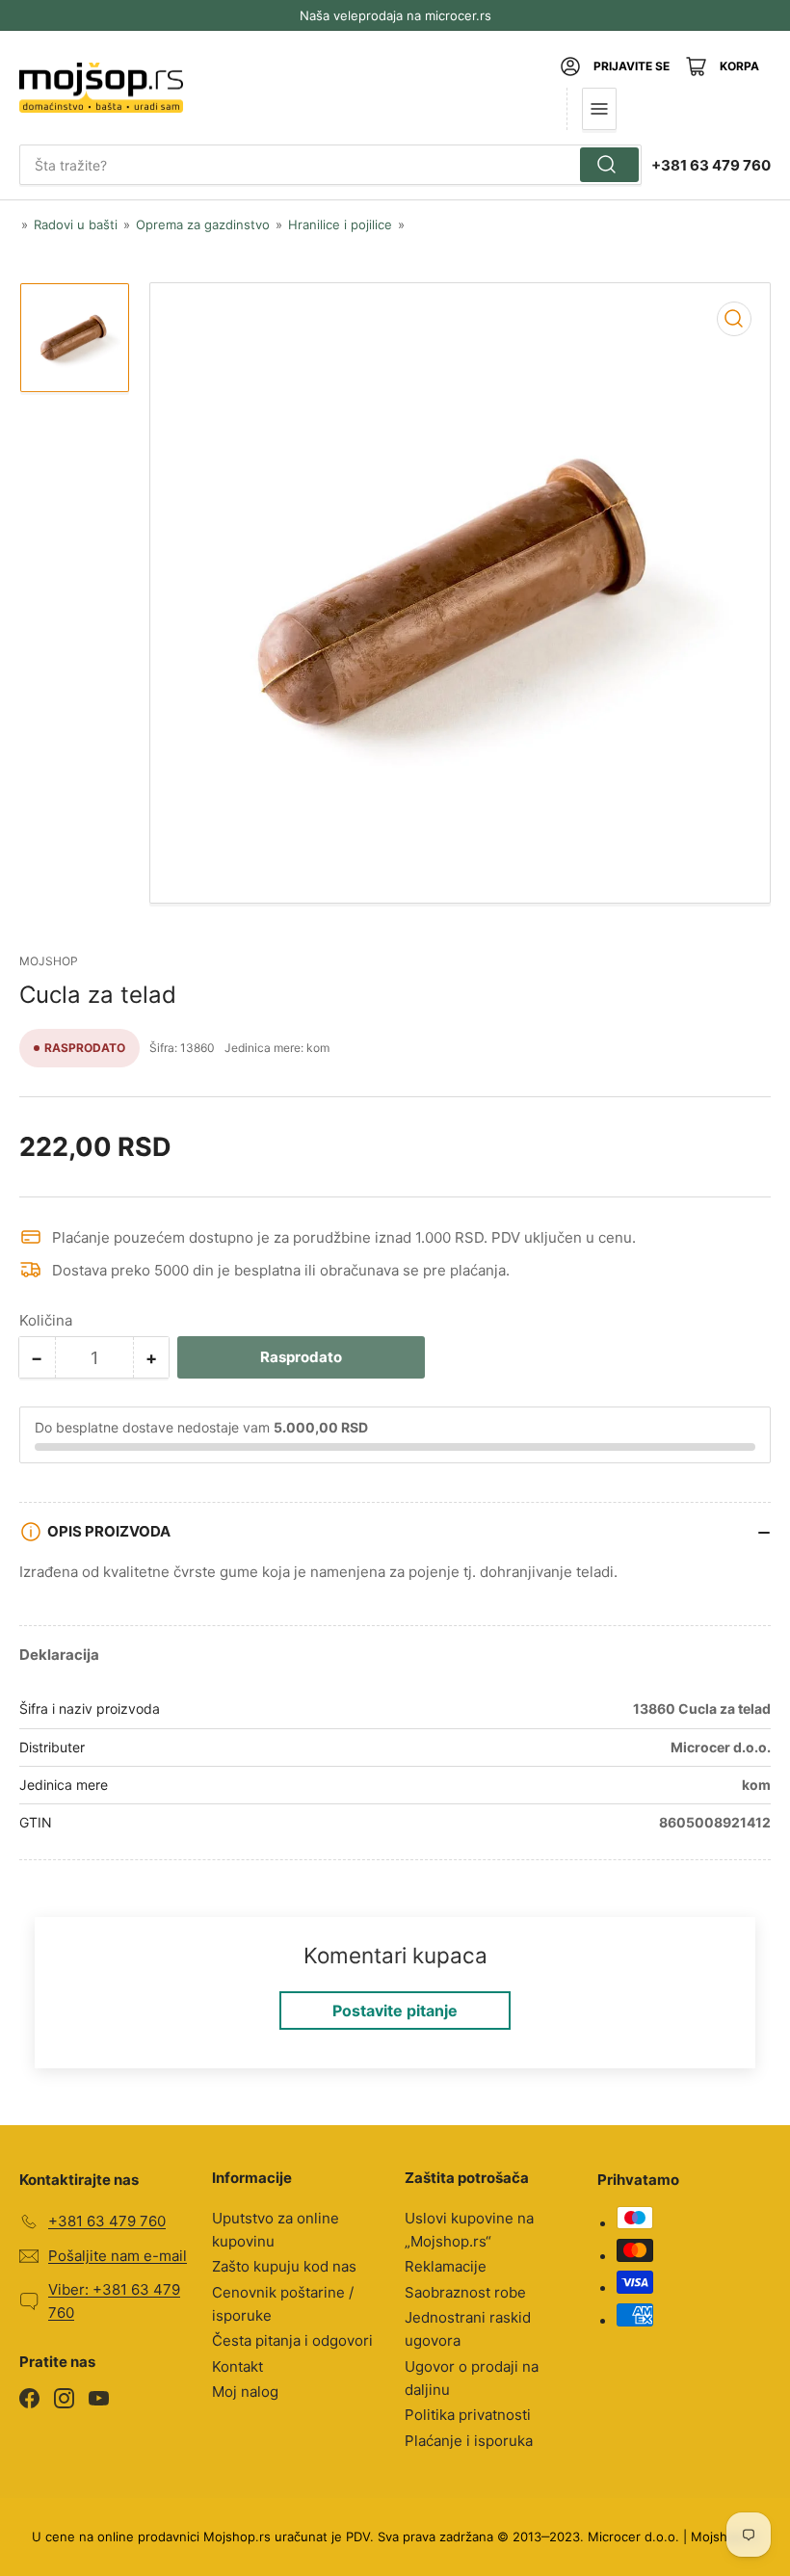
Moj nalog (245, 2392)
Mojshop (49, 961)
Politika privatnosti (468, 2415)
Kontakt (237, 2366)
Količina (46, 1320)
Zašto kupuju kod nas (284, 2266)
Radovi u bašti (76, 224)
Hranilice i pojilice (340, 224)
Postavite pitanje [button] (395, 2011)
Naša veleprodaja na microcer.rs (395, 15)
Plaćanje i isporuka (469, 2441)
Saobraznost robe (465, 2292)
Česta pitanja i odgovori (292, 2340)
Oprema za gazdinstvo (203, 224)
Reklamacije (446, 2266)
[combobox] (330, 165)
